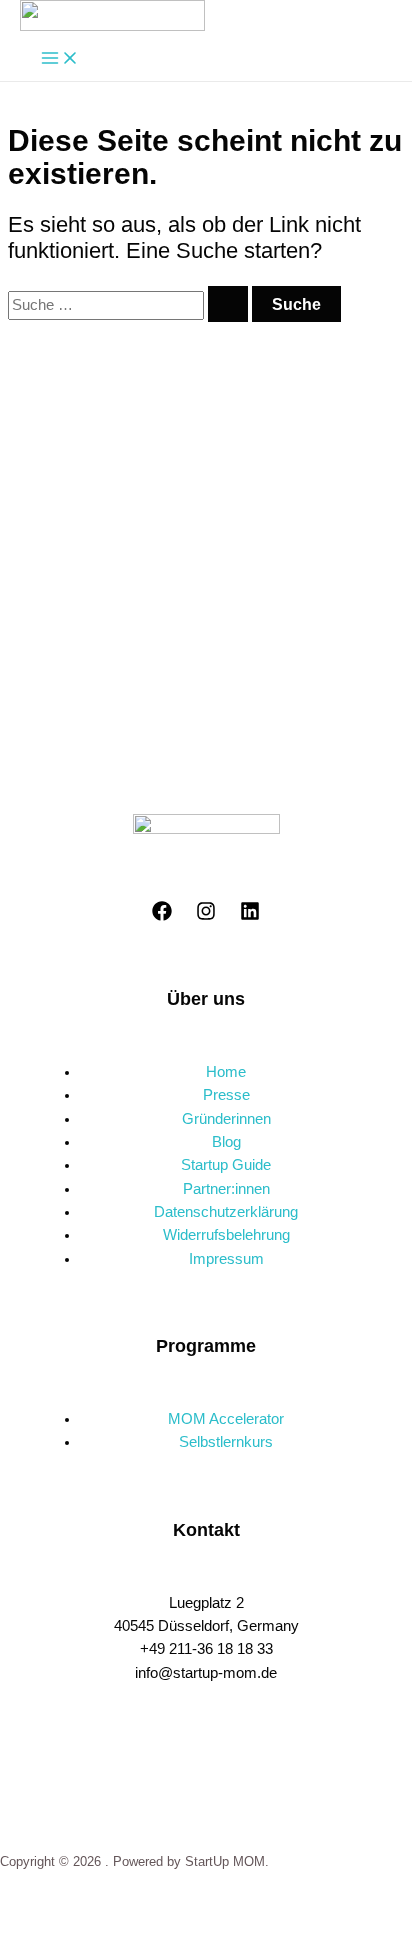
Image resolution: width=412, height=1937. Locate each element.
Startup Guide (226, 1165)
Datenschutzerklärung (226, 1212)
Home (226, 1072)
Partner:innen (226, 1189)
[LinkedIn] (250, 916)
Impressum (226, 1259)
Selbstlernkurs (226, 1442)
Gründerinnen (226, 1119)
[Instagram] (206, 916)
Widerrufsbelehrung (226, 1235)
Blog (226, 1142)
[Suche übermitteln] (228, 304)
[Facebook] (162, 916)
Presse (226, 1095)
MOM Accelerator (226, 1419)
